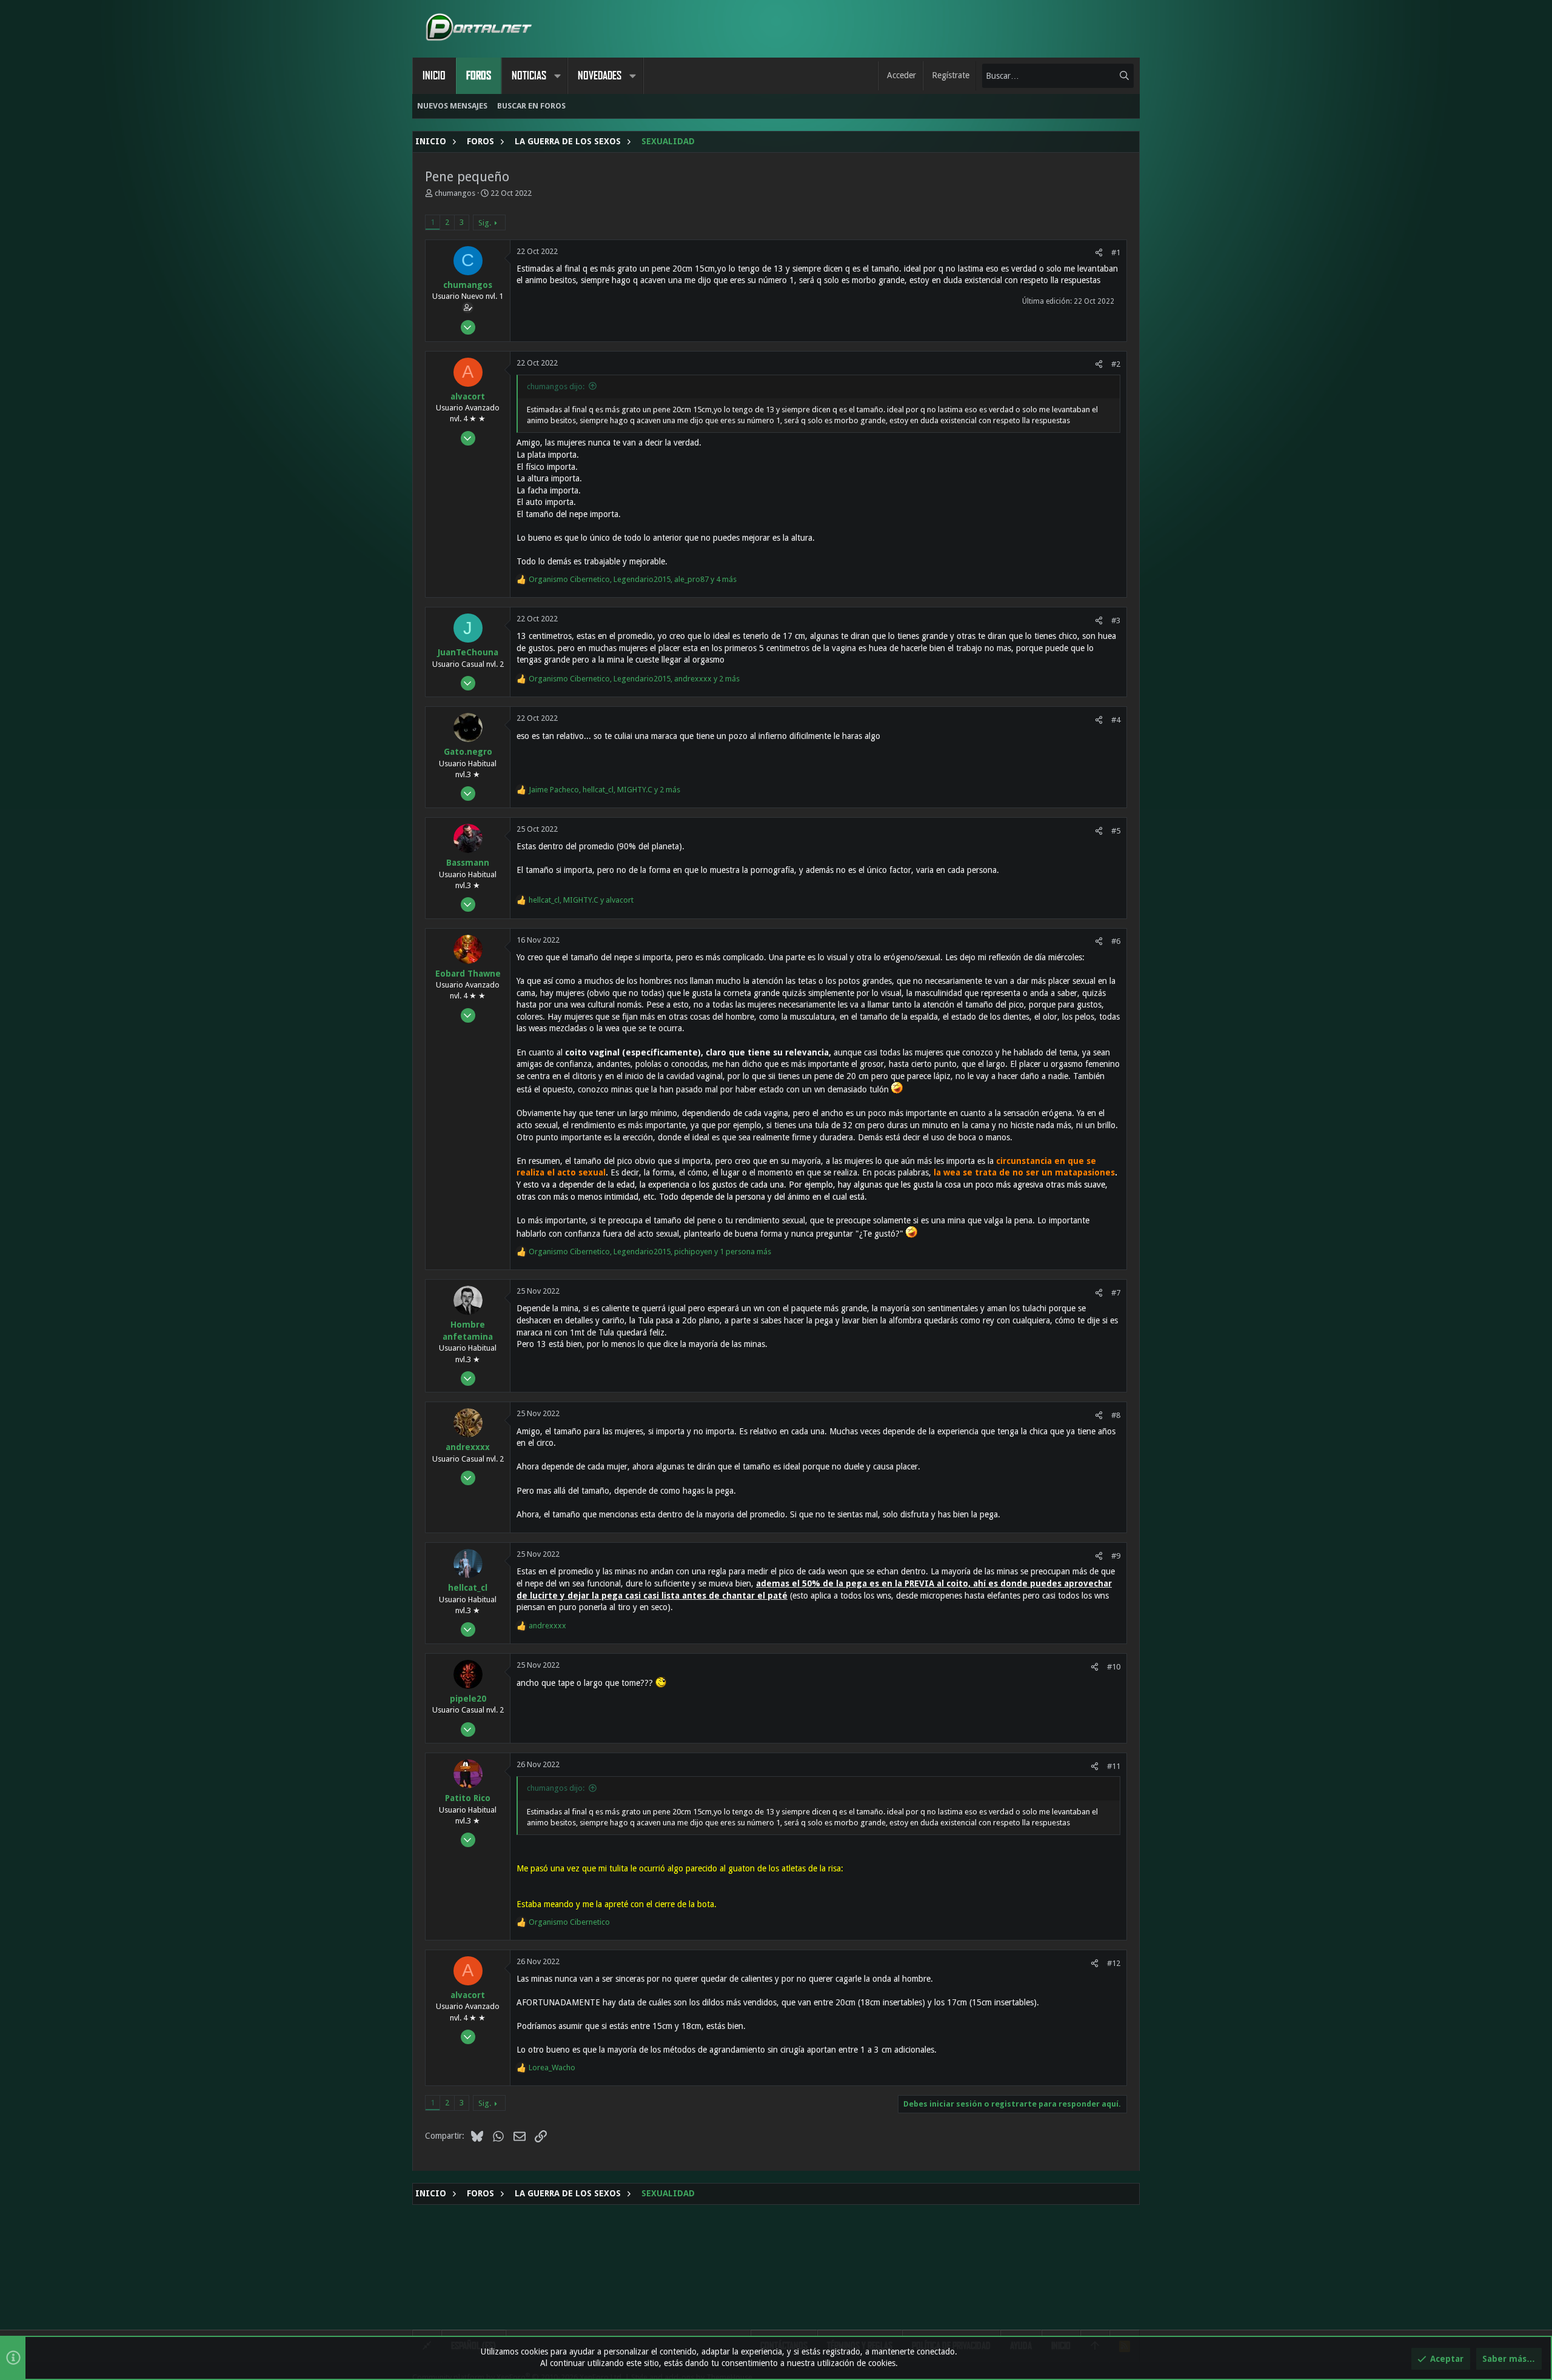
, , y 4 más (633, 579)
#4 (1116, 720)
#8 (1116, 1415)
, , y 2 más (634, 679)
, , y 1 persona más (650, 1252)
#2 (1116, 364)
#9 (1116, 1556)
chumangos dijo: (556, 386)
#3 (1116, 620)
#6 (1116, 941)
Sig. (485, 223)
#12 (1114, 1963)
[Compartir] (1099, 252)
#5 (1116, 831)
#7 (1116, 1293)
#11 (1114, 1766)
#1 (1116, 252)
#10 (1114, 1667)
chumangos (455, 193)
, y (581, 900)
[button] (557, 76)
